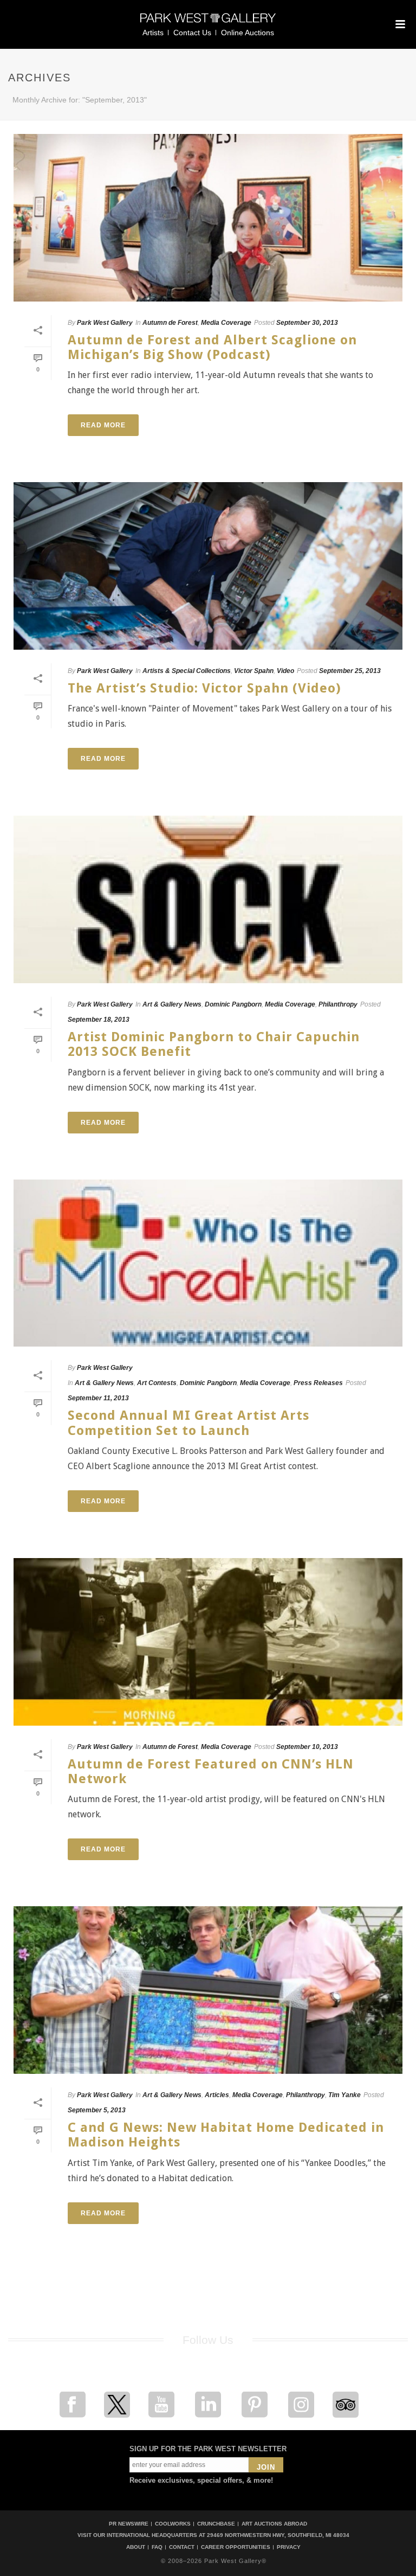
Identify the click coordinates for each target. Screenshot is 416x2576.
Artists (153, 33)
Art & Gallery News (172, 1004)
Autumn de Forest (170, 323)
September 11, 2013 (98, 1398)
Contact (182, 2547)
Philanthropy (338, 1004)
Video (285, 671)
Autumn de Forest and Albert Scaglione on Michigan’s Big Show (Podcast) (212, 347)
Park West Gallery (105, 323)
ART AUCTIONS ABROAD (274, 2524)
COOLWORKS (173, 2524)
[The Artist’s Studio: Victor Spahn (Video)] (208, 566)
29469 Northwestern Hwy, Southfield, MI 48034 (278, 2535)
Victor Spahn (254, 671)
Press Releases (318, 1383)
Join (266, 2467)
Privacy (289, 2547)
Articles (217, 2095)
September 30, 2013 (307, 323)
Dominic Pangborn (233, 1004)
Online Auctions (248, 33)
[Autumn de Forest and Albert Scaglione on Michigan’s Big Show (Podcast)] (208, 218)
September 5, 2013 (97, 2110)
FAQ (157, 2547)
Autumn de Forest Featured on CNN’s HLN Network (211, 1771)
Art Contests (157, 1383)
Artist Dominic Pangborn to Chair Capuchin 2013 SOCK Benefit (214, 1044)
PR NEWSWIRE (129, 2524)
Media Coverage (226, 323)
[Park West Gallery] (208, 23)
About (136, 2547)
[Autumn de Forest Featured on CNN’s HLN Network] (208, 1642)
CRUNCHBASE (216, 2524)
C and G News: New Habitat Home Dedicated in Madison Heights (226, 2135)
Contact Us (192, 33)
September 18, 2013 (99, 1020)
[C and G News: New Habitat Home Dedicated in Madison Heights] (208, 1990)
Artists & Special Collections (187, 671)
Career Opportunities (236, 2547)
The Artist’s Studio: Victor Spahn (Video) (204, 688)
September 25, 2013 (350, 671)
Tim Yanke (344, 2095)
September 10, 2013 (307, 1747)
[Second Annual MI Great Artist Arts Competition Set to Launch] (208, 1263)
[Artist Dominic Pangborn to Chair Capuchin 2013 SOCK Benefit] (208, 899)
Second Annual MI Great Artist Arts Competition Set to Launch (188, 1423)
